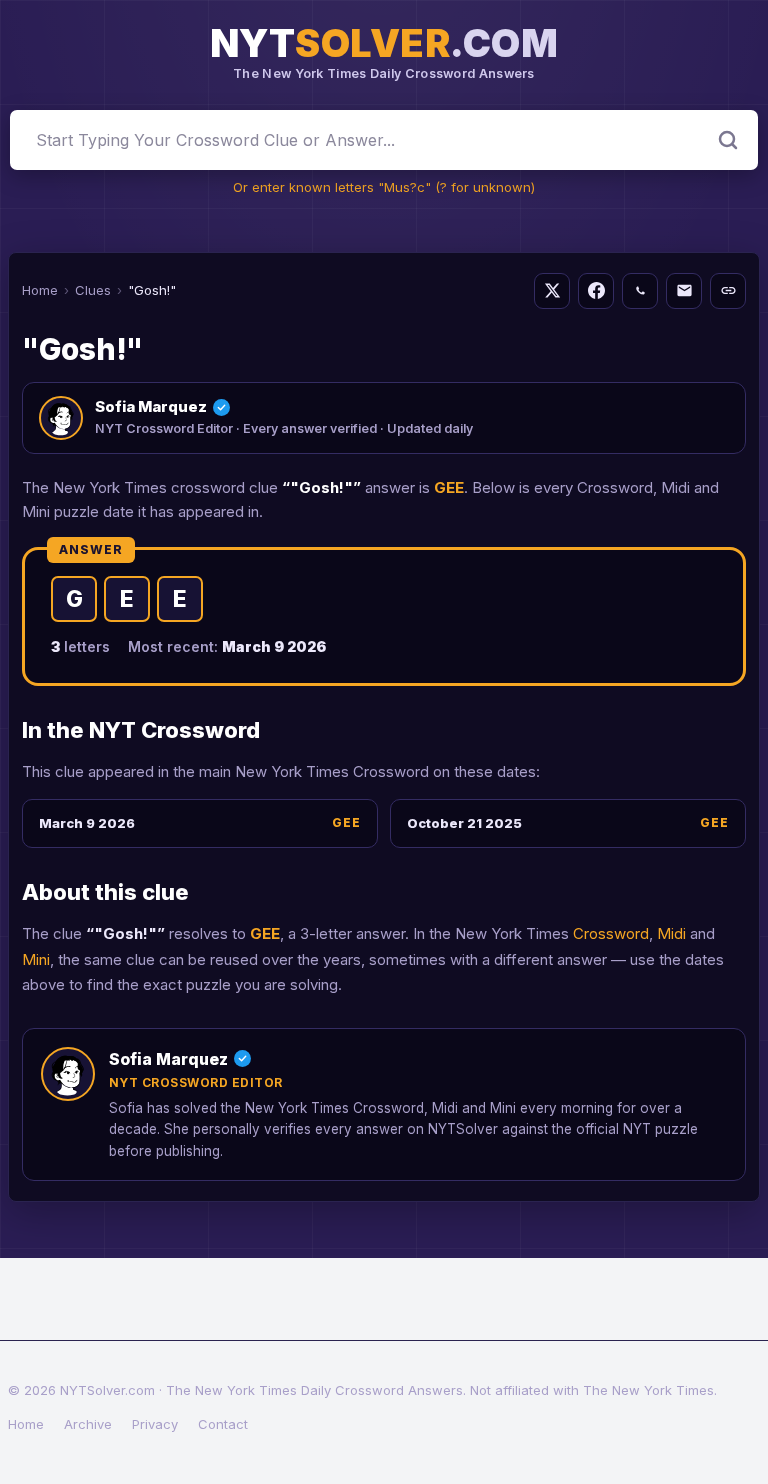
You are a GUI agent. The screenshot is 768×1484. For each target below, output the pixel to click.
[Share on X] (552, 291)
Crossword (611, 933)
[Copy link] (728, 291)
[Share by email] (684, 291)
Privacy (155, 1424)
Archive (88, 1424)
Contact (223, 1424)
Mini (36, 959)
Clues (93, 290)
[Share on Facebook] (596, 291)
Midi (671, 933)
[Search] (728, 140)
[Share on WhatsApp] (640, 291)
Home (40, 290)
